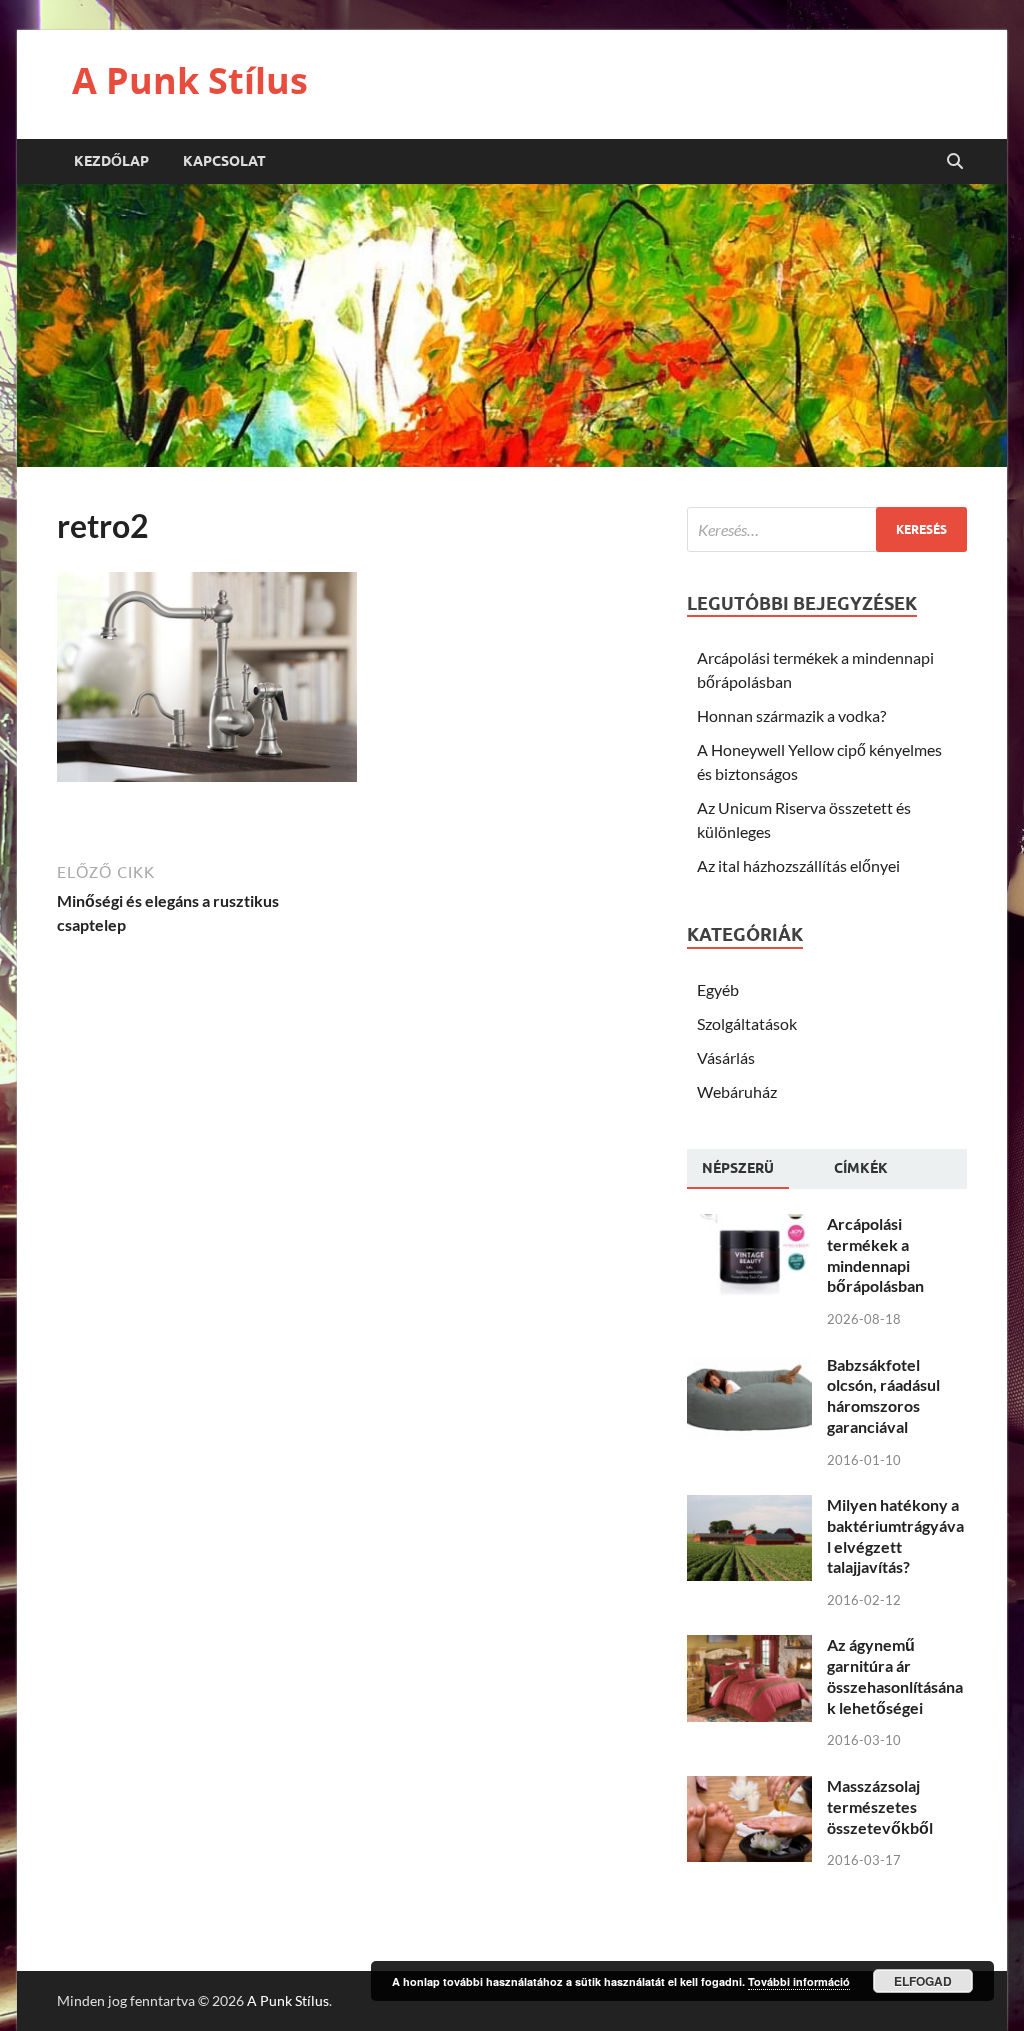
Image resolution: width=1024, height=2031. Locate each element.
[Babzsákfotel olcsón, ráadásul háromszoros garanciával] (749, 1366)
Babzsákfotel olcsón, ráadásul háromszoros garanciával (883, 1395)
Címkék (861, 1168)
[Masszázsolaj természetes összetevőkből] (749, 1787)
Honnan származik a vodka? (791, 715)
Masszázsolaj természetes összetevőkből (880, 1806)
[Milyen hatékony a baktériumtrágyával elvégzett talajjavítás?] (749, 1506)
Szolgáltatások (747, 1023)
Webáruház (737, 1091)
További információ (799, 1981)
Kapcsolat (224, 161)
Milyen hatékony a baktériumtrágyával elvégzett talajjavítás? (895, 1535)
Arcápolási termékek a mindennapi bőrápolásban (875, 1254)
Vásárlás (726, 1057)
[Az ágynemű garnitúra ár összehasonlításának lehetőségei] (749, 1646)
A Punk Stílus (190, 80)
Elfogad (923, 1981)
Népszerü (738, 1168)
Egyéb (718, 989)
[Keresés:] (827, 529)
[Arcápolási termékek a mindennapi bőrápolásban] (749, 1225)
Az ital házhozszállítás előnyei (798, 865)
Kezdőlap (111, 161)
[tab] (738, 1169)
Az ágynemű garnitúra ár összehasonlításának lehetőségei (895, 1675)
